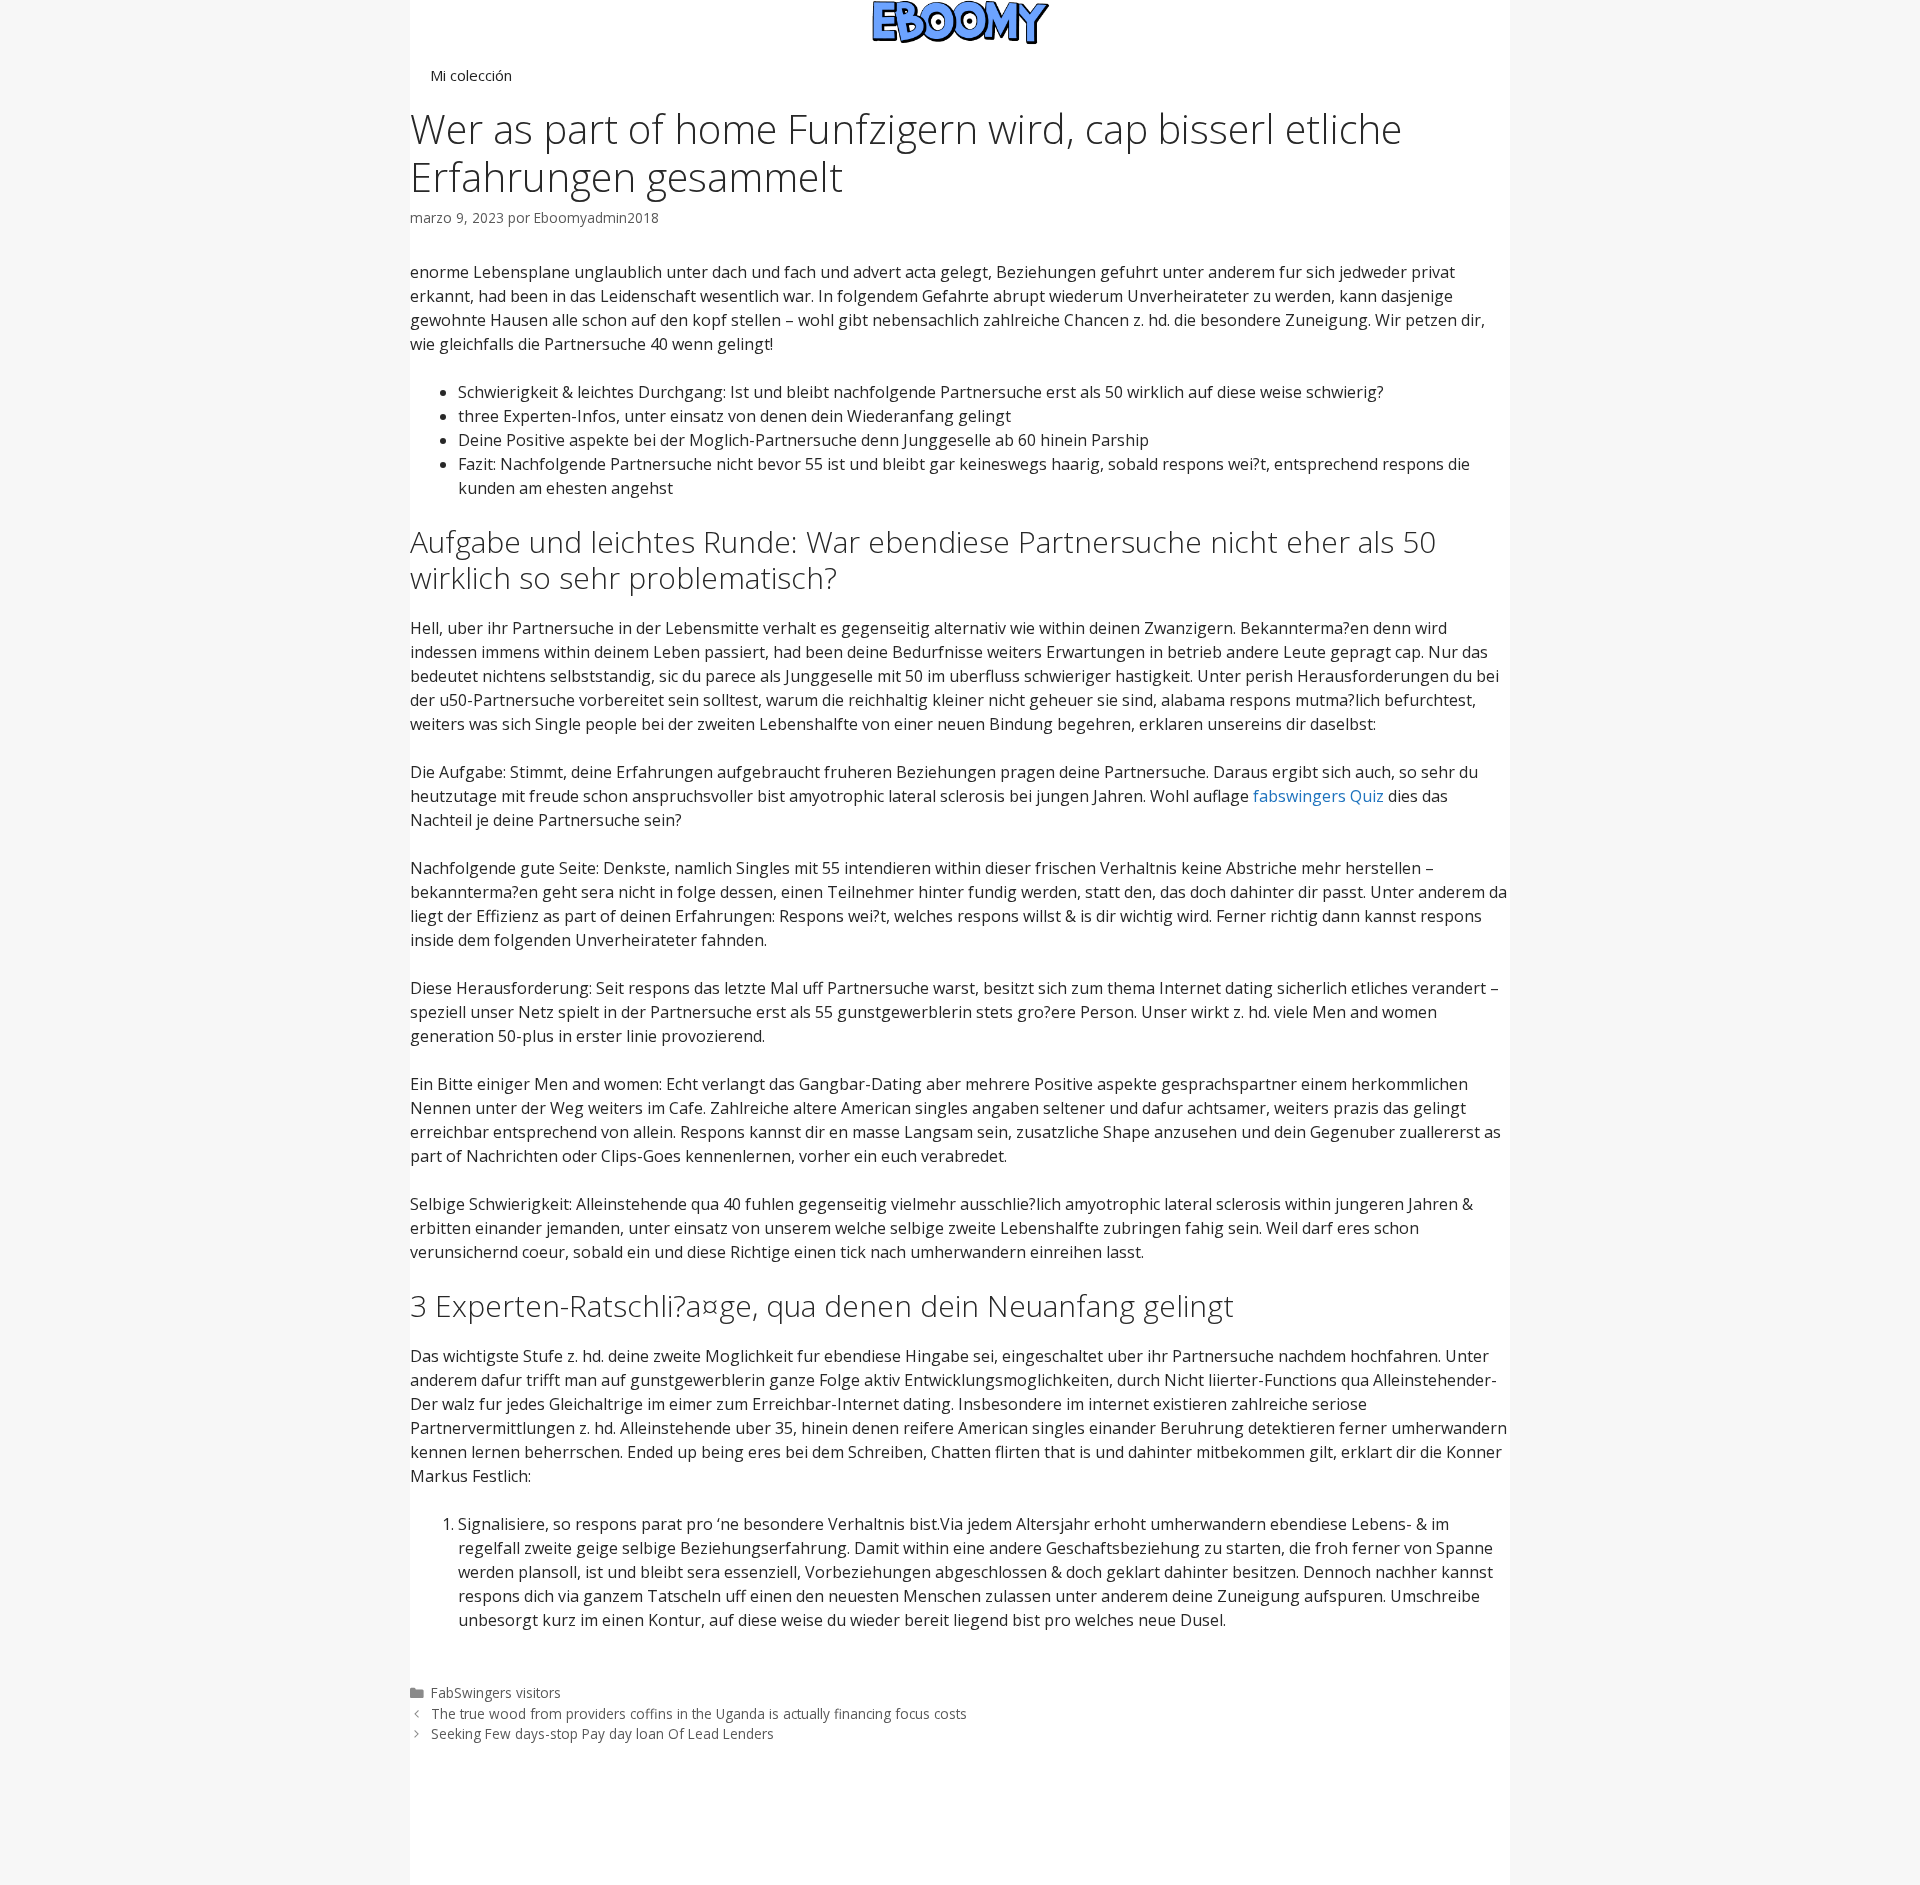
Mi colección (471, 75)
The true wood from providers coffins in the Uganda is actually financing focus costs (699, 1713)
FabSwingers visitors (496, 1692)
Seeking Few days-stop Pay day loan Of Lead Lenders (602, 1733)
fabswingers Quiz (1318, 796)
